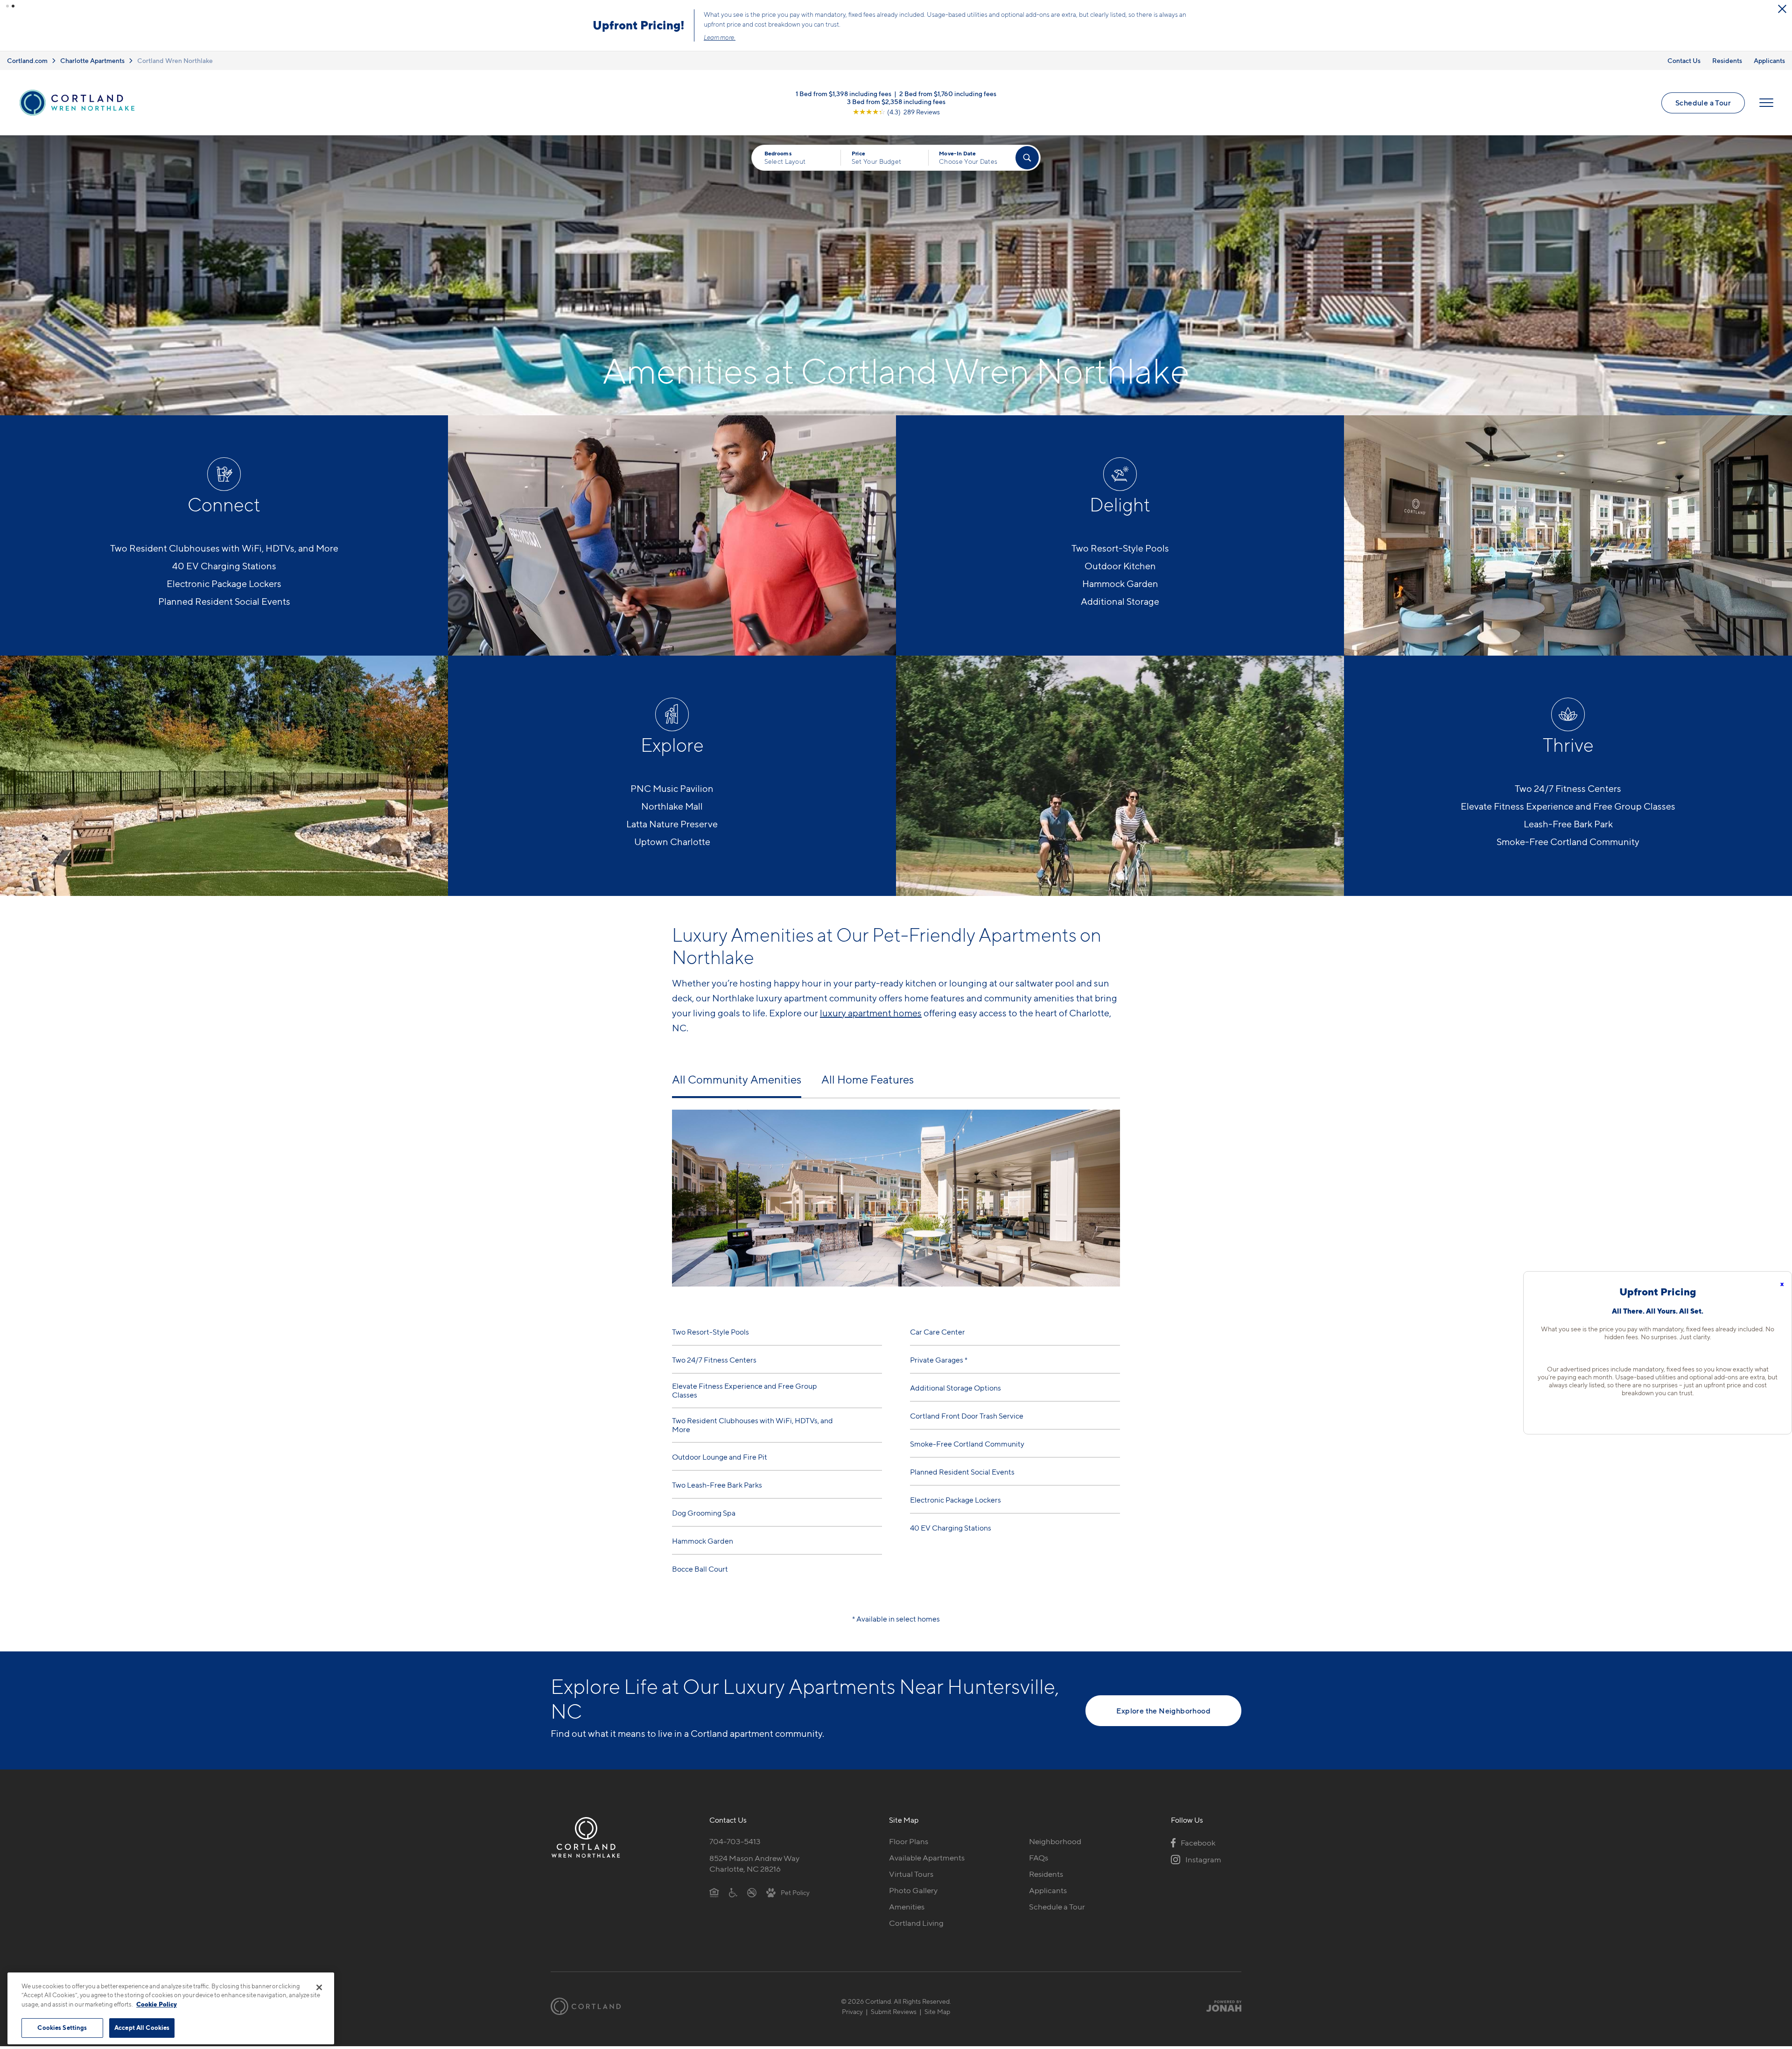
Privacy (852, 2014)
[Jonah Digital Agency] (1220, 2009)
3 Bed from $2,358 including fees (896, 104)
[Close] (319, 1987)
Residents (1727, 63)
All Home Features (868, 1082)
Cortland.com (27, 63)
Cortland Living (916, 1926)
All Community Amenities (737, 1082)
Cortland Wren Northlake (175, 63)
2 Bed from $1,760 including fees (948, 96)
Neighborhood (1055, 1844)
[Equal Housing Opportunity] (714, 1895)
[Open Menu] (1766, 105)
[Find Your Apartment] (1027, 161)
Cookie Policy (157, 2004)
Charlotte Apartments (92, 63)
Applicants (1769, 63)
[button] (7, 6)
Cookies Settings (62, 2028)
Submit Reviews (894, 2014)
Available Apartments (927, 1860)
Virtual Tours (911, 1877)
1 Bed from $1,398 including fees (843, 96)
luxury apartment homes (871, 1016)
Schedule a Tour (1042, 27)
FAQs (1039, 1860)
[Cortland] (586, 2009)
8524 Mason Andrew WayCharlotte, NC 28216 (754, 1866)
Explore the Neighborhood (1163, 1713)
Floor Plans (909, 1844)
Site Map (937, 2014)
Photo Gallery (913, 1893)
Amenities (907, 1909)
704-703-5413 (735, 1844)
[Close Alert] (1782, 9)
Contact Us (1684, 63)
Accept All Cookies (142, 2028)
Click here (952, 34)
